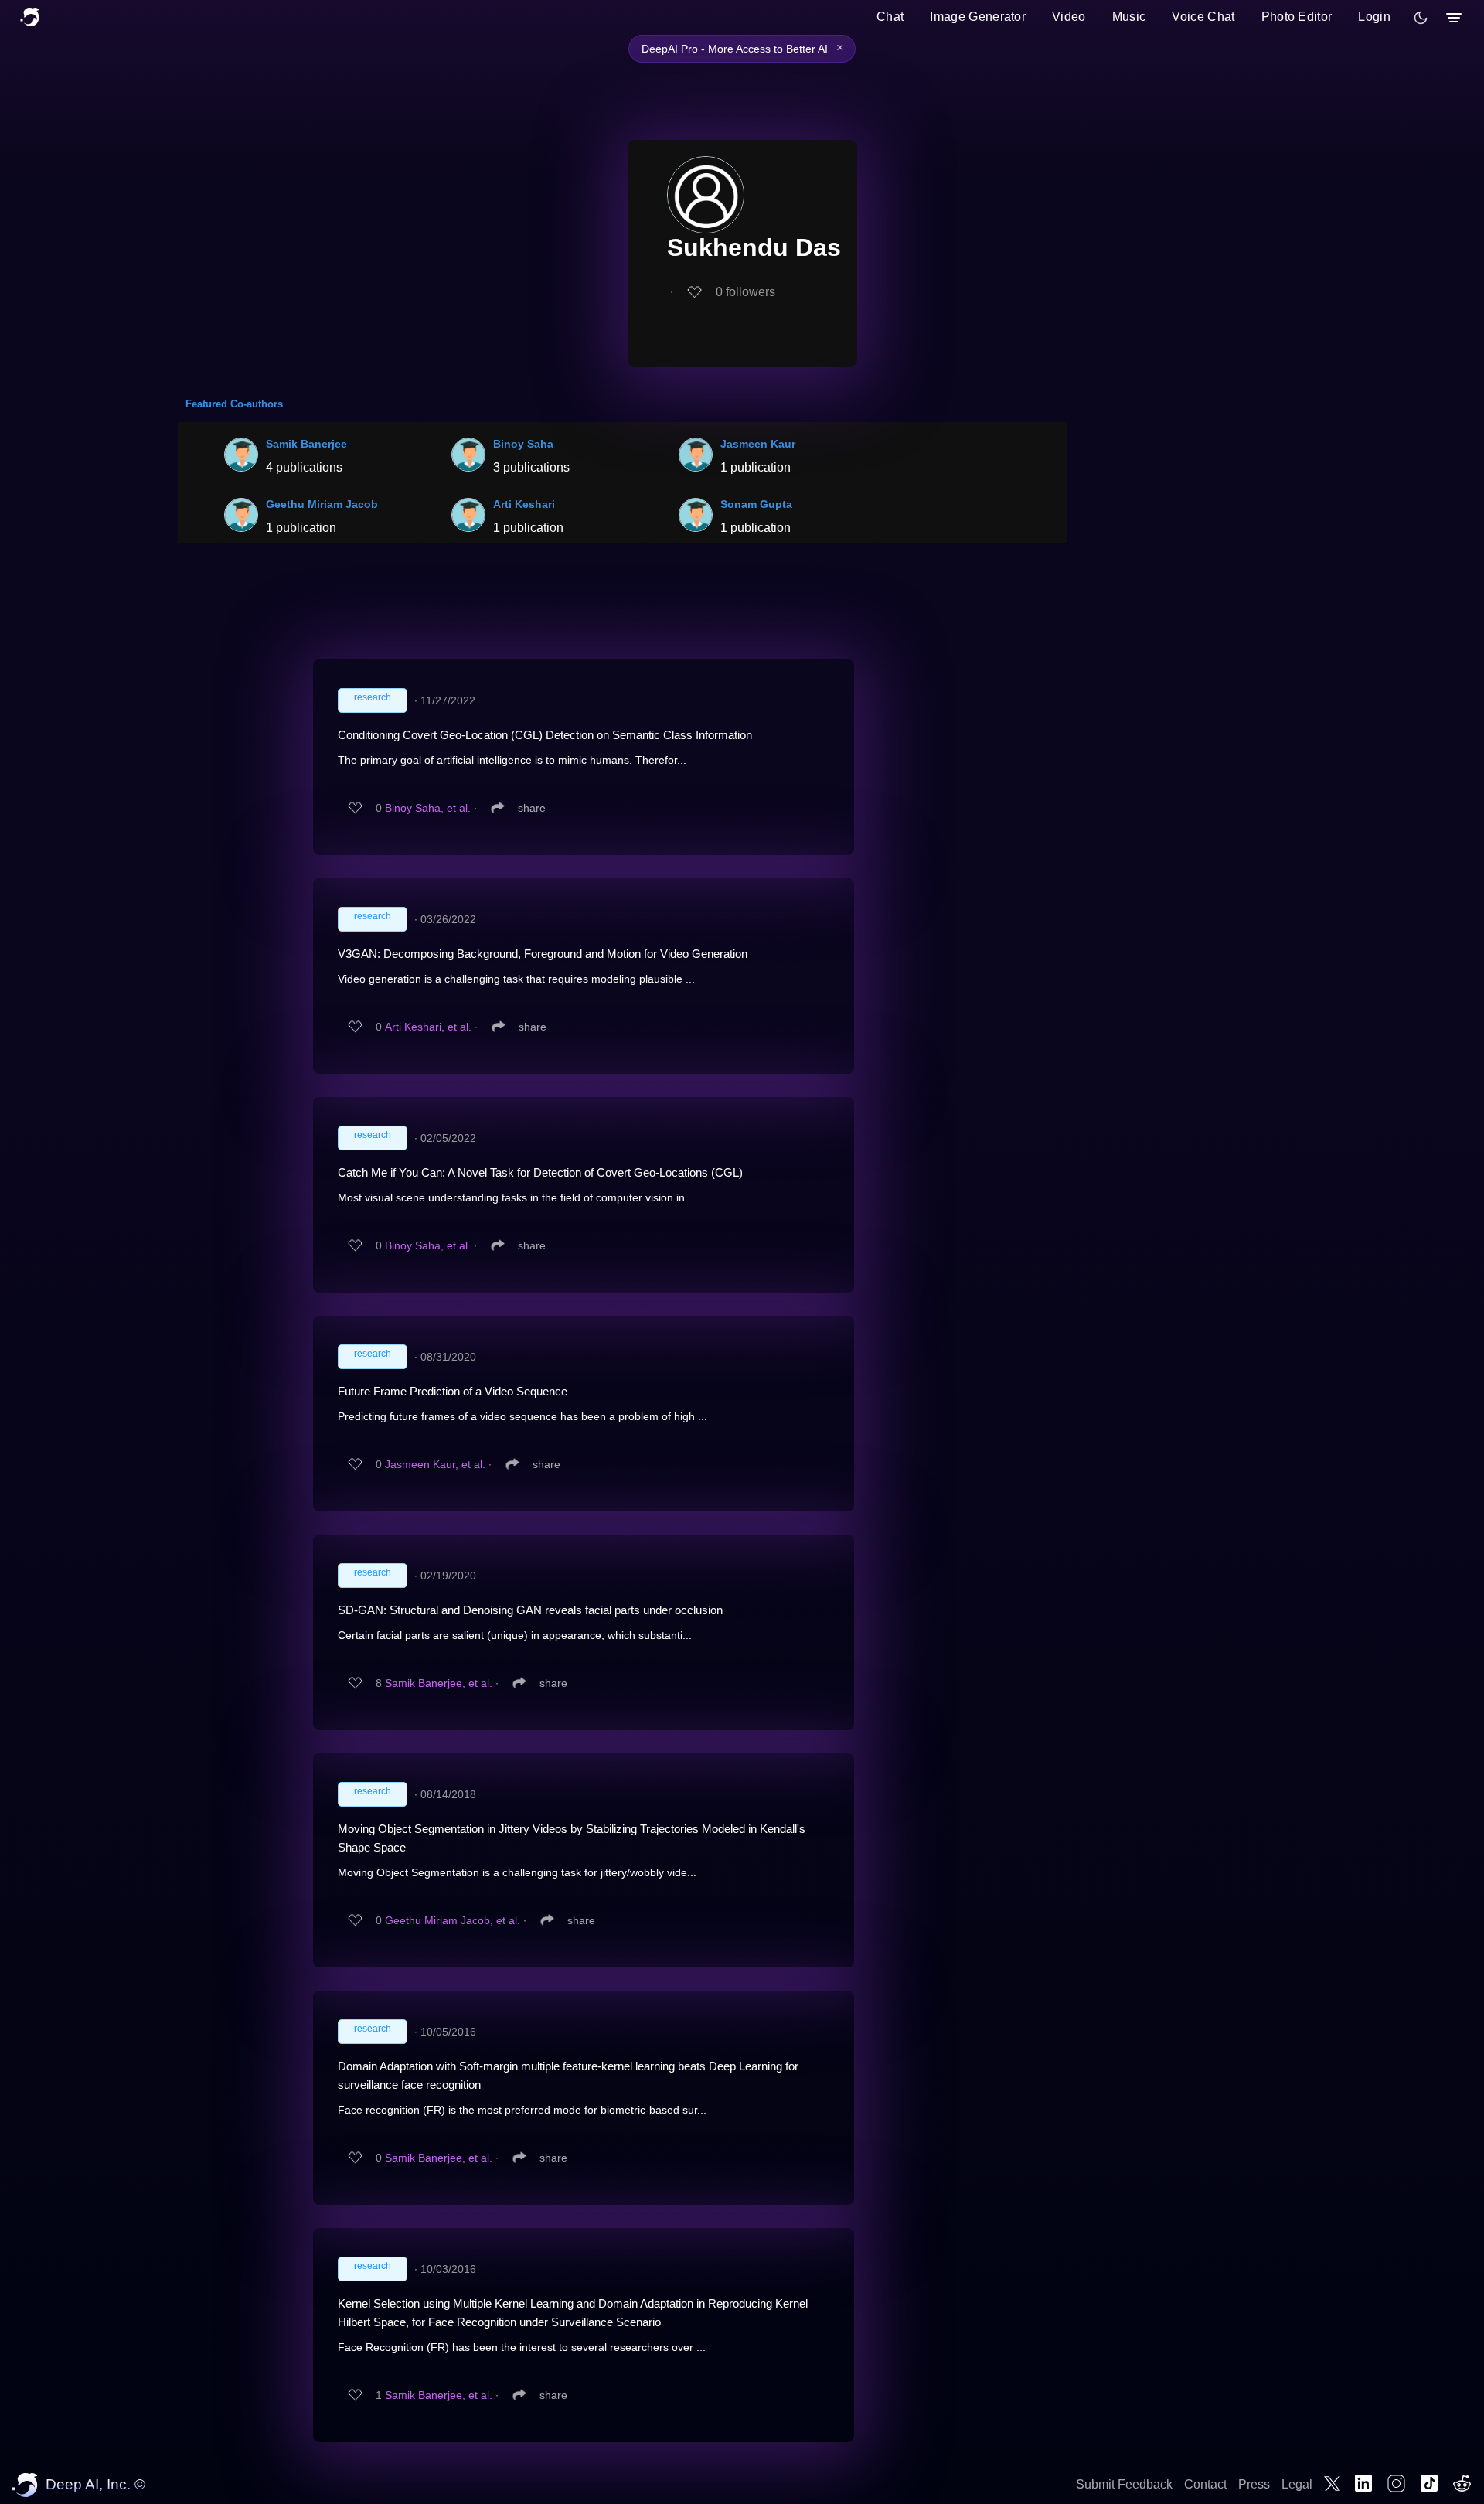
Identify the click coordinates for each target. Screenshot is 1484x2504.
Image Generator (978, 17)
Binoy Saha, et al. (428, 808)
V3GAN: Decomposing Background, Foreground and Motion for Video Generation (543, 954)
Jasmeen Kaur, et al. (435, 1464)
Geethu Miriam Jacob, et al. (453, 1920)
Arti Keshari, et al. (428, 1027)
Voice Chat (1203, 17)
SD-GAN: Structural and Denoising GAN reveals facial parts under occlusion (530, 1610)
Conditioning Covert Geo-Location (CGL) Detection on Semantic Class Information (545, 735)
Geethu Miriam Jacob (322, 504)
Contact (1205, 2484)
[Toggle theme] (1421, 18)
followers (745, 292)
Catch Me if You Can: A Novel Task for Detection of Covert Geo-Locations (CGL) (540, 1172)
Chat (890, 17)
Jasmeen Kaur (758, 444)
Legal (1297, 2484)
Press (1254, 2484)
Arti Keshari (524, 504)
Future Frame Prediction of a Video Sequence (453, 1391)
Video (1069, 17)
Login (1374, 17)
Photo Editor (1297, 17)
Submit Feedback (1124, 2484)
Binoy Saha (523, 444)
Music (1129, 17)
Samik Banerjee (306, 444)
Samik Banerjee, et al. (439, 1683)
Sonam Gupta (756, 504)
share (532, 808)
